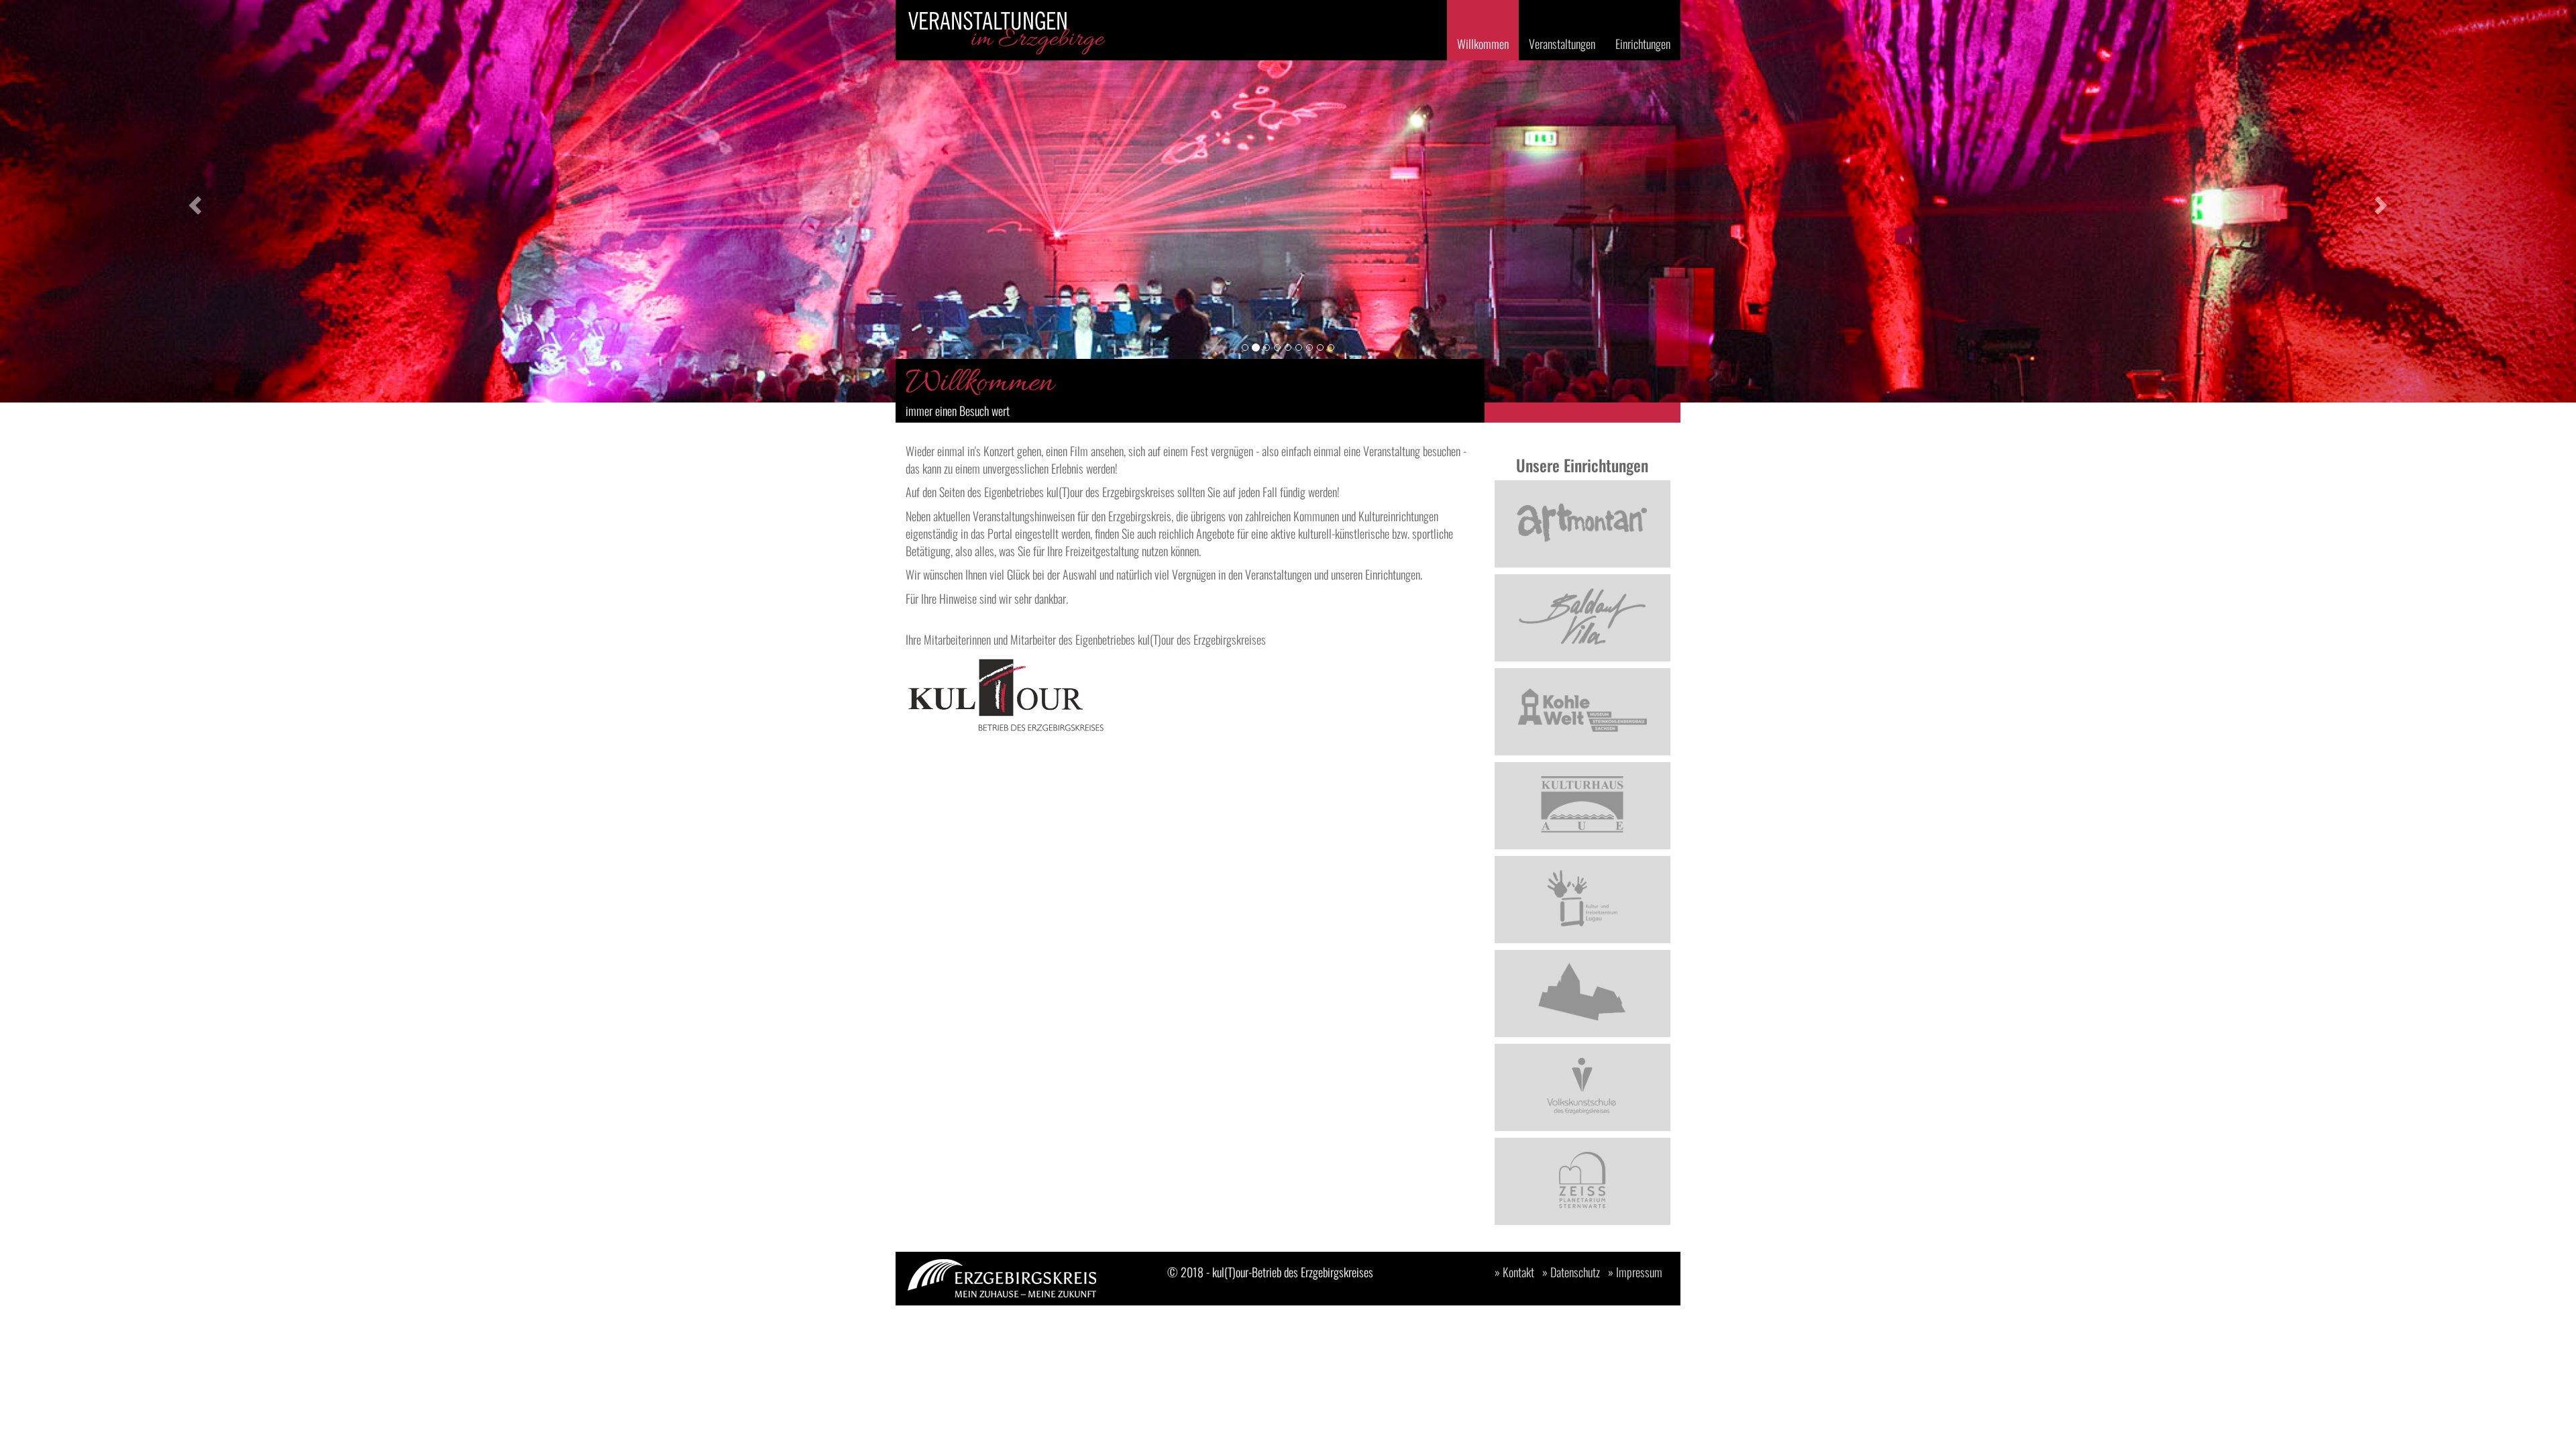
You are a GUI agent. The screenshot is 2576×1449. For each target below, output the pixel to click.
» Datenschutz (1571, 1272)
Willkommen (1483, 44)
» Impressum (1635, 1272)
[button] (193, 201)
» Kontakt (1514, 1272)
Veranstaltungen (1562, 44)
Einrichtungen (1643, 44)
